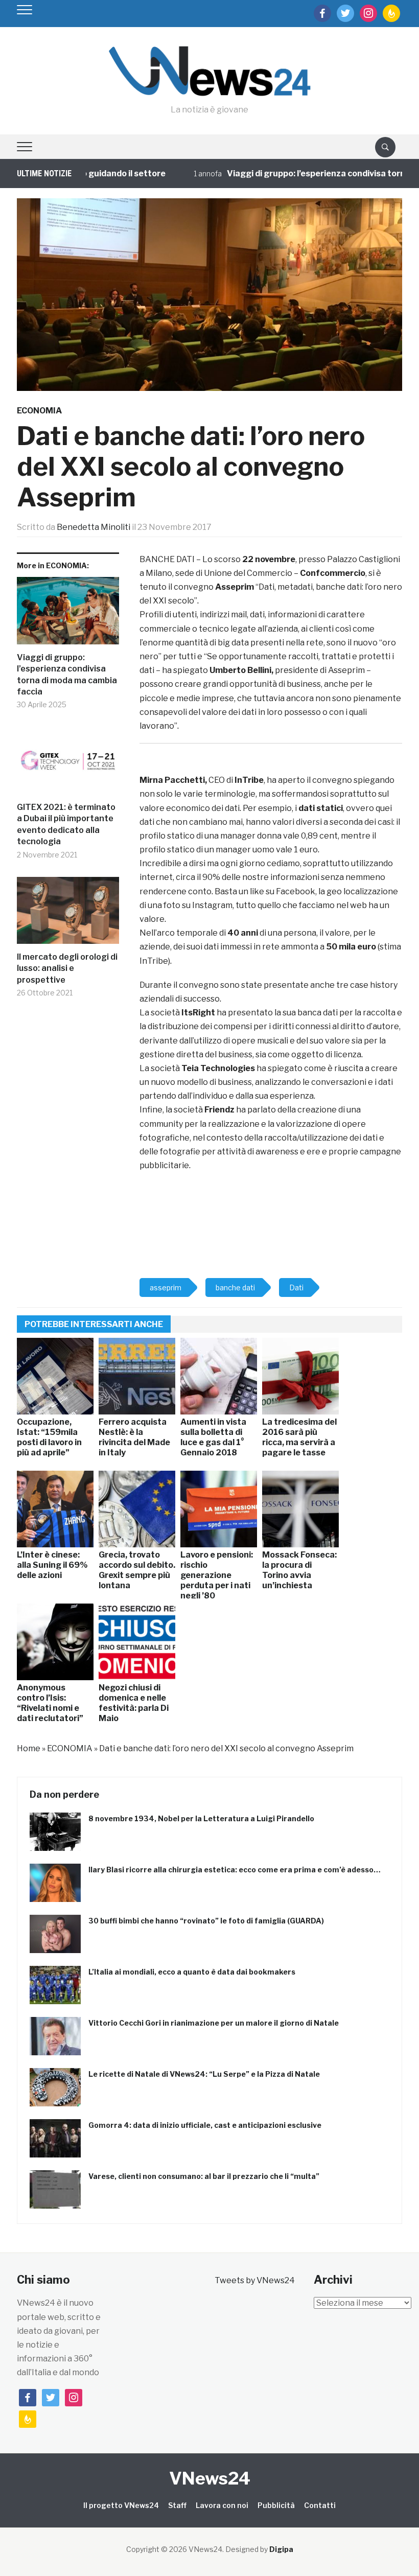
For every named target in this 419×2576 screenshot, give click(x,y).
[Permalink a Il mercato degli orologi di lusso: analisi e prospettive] (68, 914)
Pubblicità (276, 2505)
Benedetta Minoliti (94, 527)
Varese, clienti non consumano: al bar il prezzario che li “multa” (204, 2176)
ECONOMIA (39, 411)
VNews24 (210, 2478)
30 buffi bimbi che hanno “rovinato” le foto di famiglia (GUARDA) (206, 1921)
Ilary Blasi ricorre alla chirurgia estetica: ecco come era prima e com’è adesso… (235, 1870)
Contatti (320, 2505)
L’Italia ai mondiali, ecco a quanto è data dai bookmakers (192, 1972)
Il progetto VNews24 (121, 2505)
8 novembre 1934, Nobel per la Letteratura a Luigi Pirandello (201, 1818)
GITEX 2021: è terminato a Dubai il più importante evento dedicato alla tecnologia (66, 824)
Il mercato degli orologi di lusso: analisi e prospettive (67, 968)
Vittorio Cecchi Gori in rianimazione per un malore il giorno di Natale (214, 2023)
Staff (177, 2505)
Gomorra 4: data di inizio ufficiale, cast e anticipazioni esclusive (205, 2125)
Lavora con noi (222, 2505)
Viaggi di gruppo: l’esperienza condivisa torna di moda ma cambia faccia (67, 675)
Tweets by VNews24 (255, 2280)
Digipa (281, 2549)
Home (29, 1748)
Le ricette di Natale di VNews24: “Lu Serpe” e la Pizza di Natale (204, 2074)
